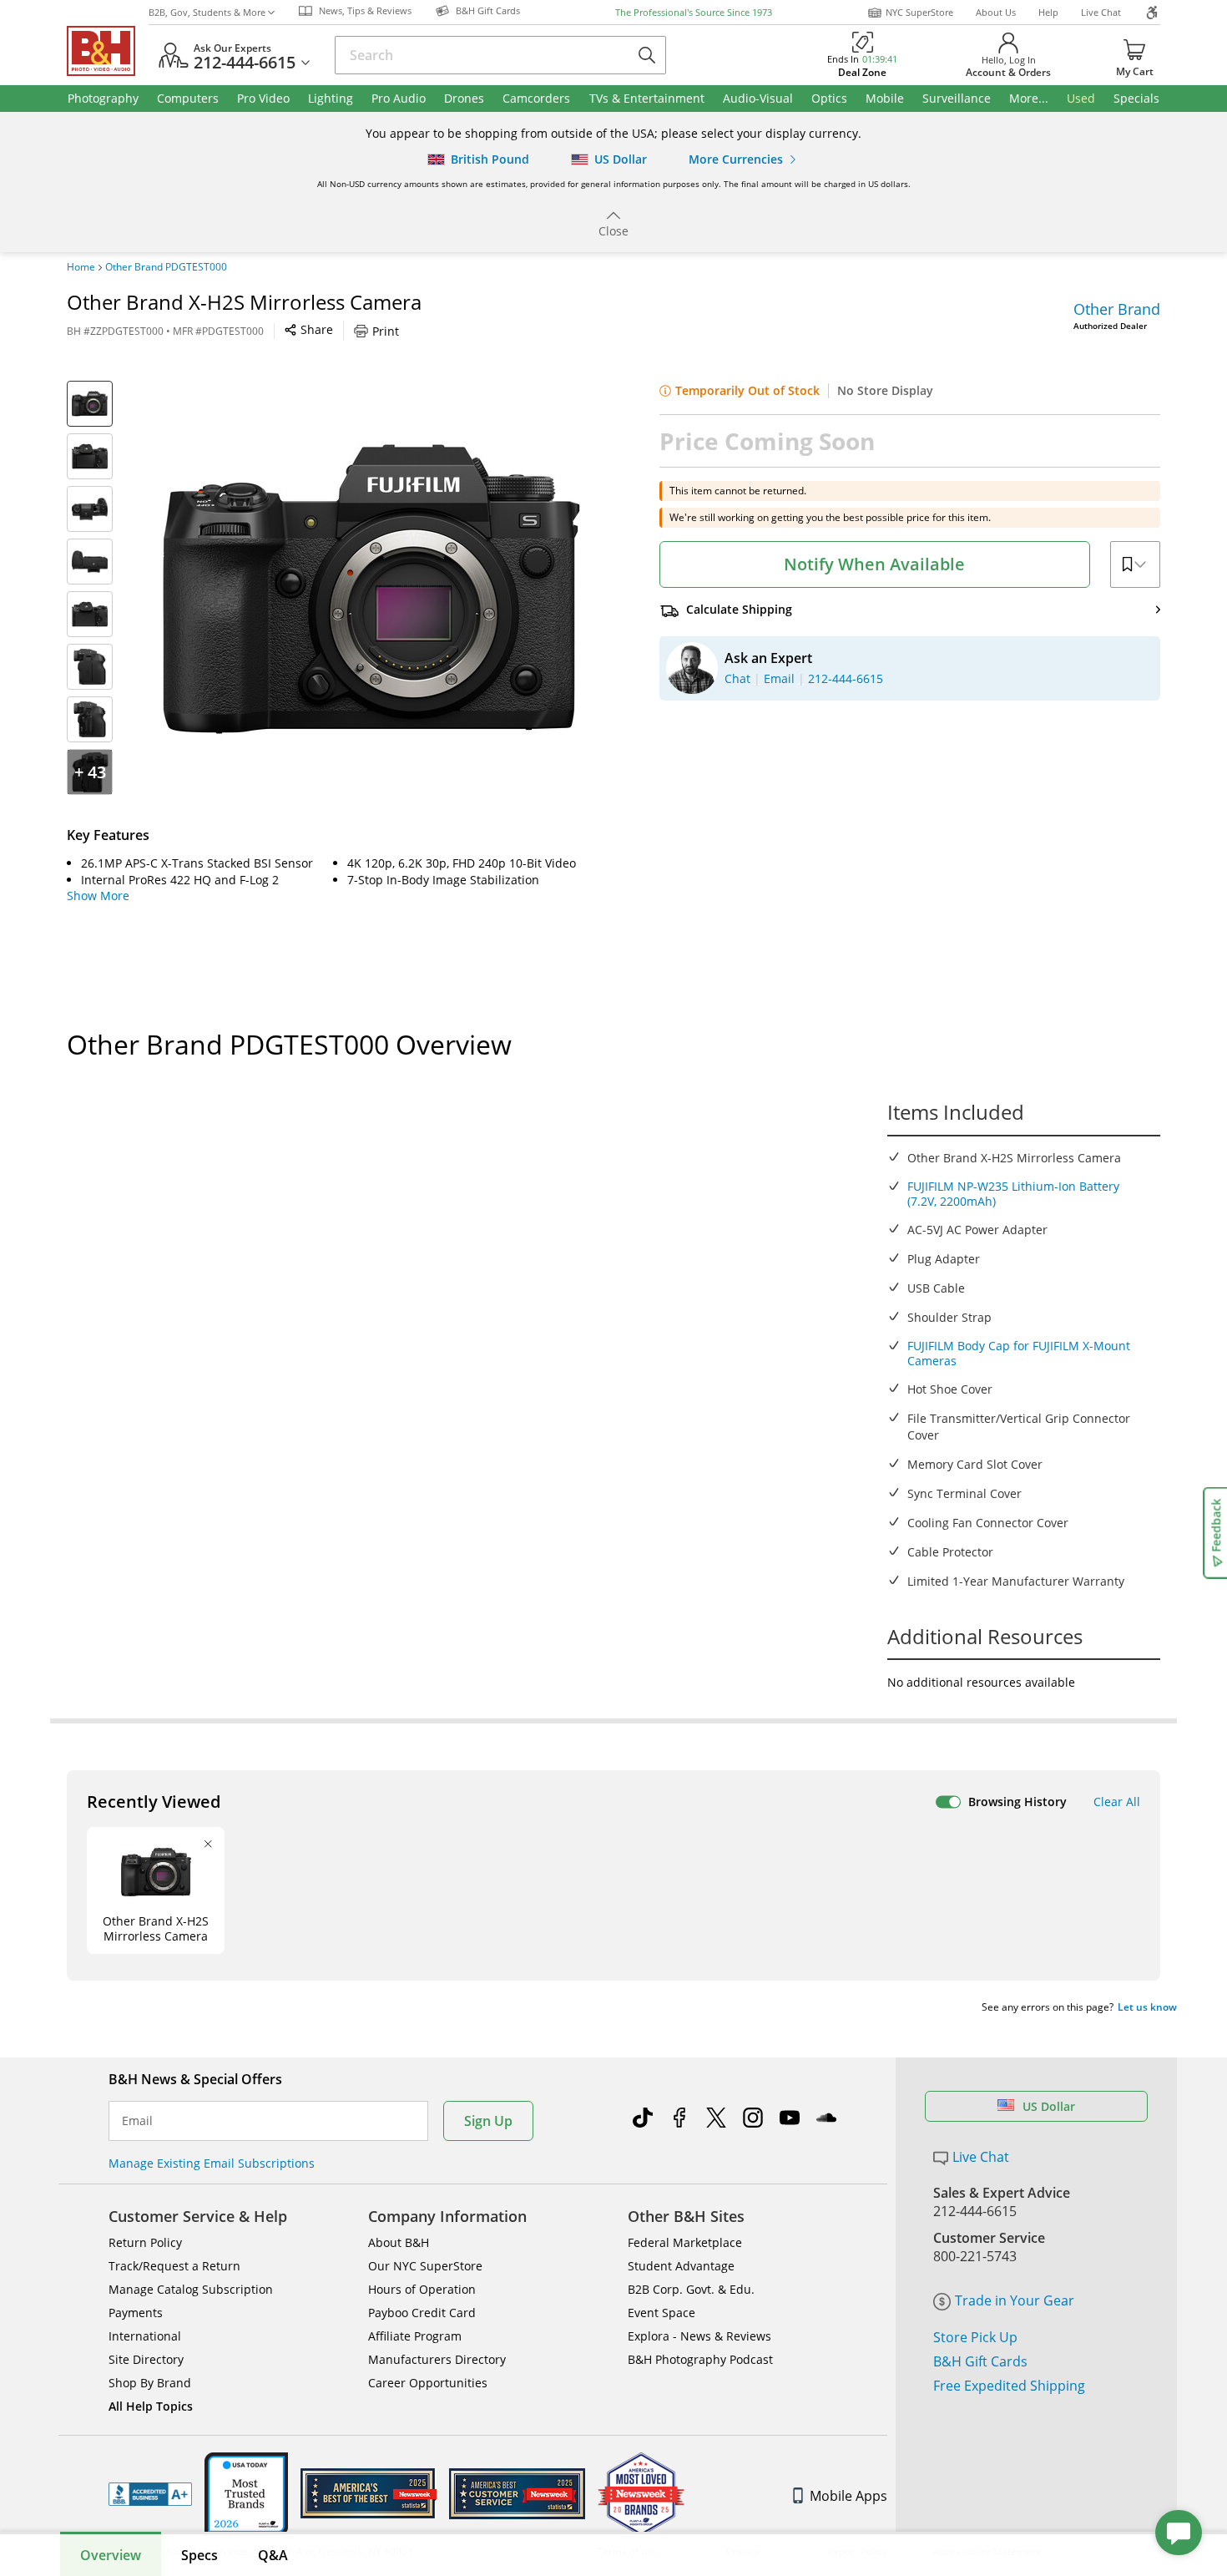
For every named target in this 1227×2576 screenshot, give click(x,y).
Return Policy (145, 2242)
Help (1048, 12)
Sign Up (488, 2121)
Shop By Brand (150, 2383)
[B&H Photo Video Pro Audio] (108, 51)
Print (386, 331)
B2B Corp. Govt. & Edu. (691, 2289)
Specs (199, 2555)
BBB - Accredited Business (150, 2494)
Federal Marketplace (685, 2242)
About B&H (399, 2242)
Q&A (273, 2555)
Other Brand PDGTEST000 (166, 267)
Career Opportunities (428, 2383)
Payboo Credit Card (422, 2313)
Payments (136, 2313)
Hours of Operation (422, 2289)
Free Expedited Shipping (1009, 2386)
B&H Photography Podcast (700, 2359)
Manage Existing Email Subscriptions (212, 2163)
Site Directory (146, 2359)
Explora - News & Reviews (699, 2336)
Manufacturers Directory (437, 2359)
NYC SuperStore (919, 12)
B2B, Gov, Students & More (207, 12)
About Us (996, 12)
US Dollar (1049, 2106)
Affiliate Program (415, 2336)
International (145, 2336)
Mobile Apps (848, 2496)
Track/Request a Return (174, 2266)
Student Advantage (681, 2266)
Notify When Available (874, 564)
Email (137, 2121)
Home (81, 267)
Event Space (661, 2313)
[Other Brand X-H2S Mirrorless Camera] (371, 590)
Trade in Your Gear (1015, 2300)
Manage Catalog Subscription (191, 2289)
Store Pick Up (975, 2337)
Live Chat (1101, 12)
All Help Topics (151, 2406)
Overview (111, 2555)
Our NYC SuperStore (425, 2266)
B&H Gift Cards (980, 2361)
